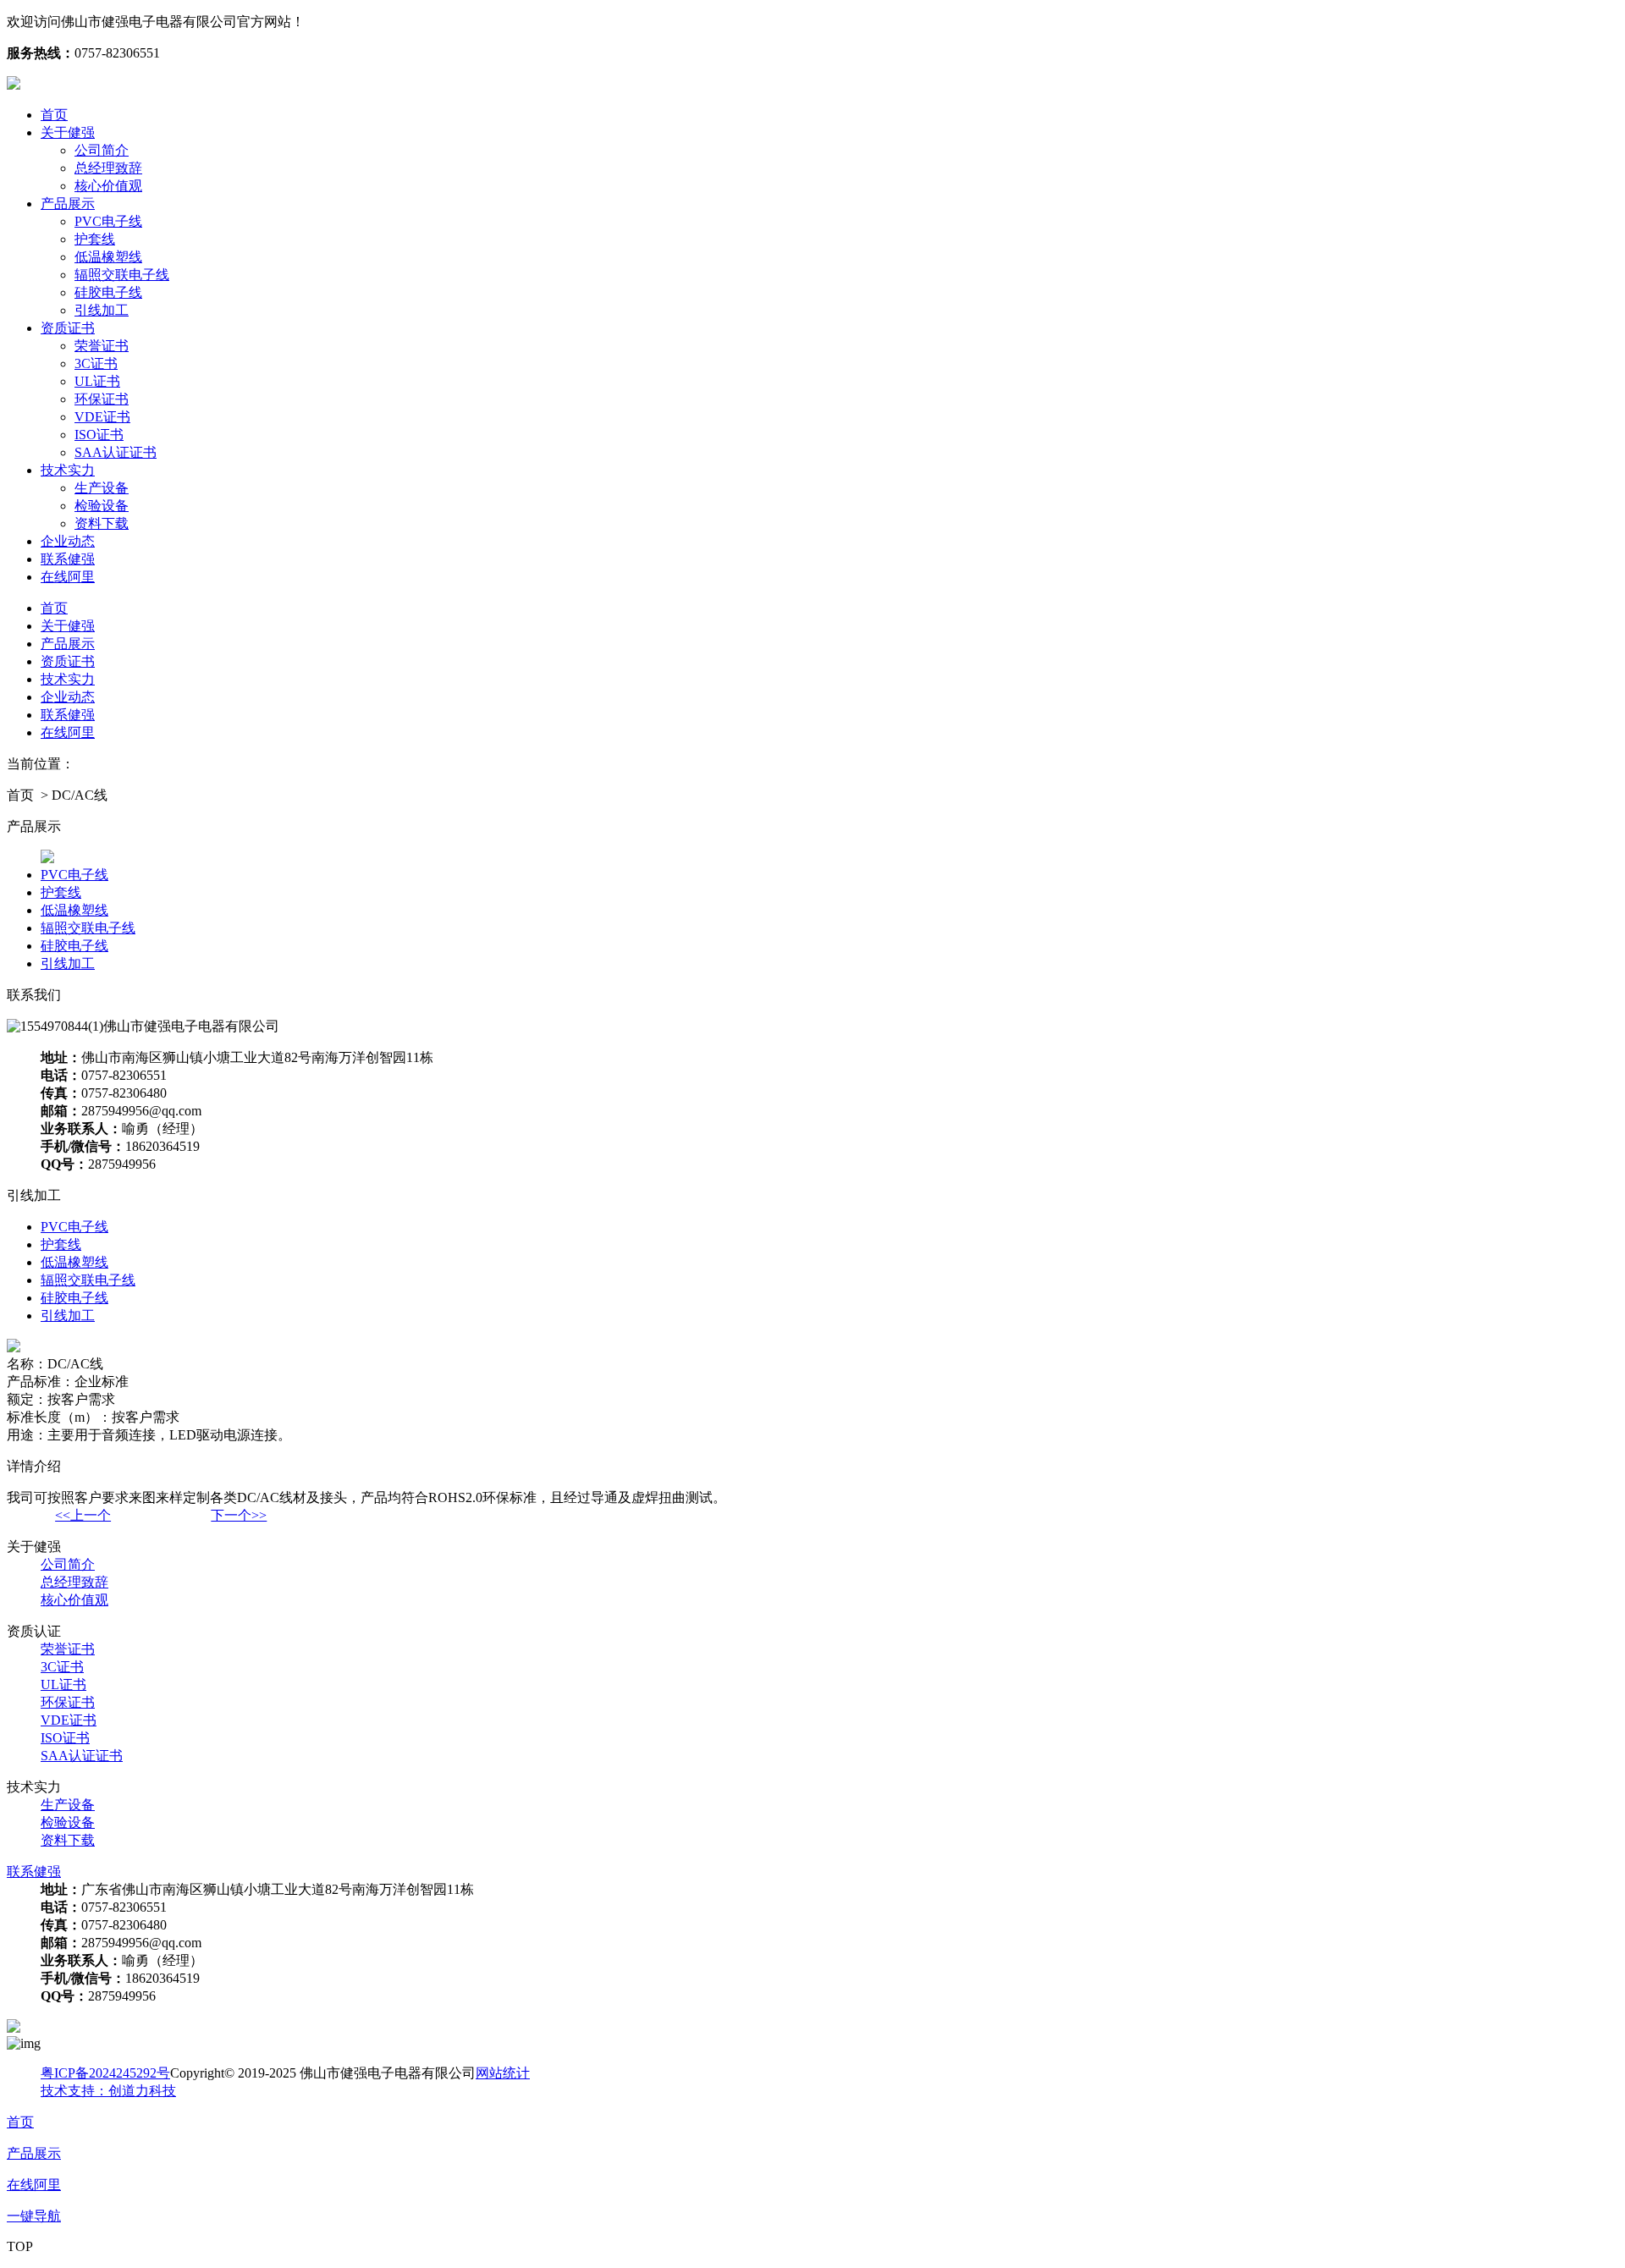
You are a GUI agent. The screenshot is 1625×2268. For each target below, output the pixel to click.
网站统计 (503, 2073)
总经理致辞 (108, 168)
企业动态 (68, 541)
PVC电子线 (108, 221)
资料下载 (102, 523)
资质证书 (68, 328)
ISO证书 (99, 435)
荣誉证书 (102, 346)
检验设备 (102, 506)
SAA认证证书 (116, 452)
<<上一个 (83, 1515)
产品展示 (68, 204)
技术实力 (68, 470)
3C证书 (96, 363)
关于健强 (68, 132)
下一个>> (239, 1515)
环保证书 (102, 399)
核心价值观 (108, 186)
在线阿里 (68, 577)
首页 (54, 115)
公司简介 (102, 150)
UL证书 (97, 381)
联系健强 (68, 559)
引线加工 (102, 310)
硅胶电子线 (108, 292)
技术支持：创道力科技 (108, 2091)
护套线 (95, 239)
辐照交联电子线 (122, 275)
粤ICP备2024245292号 (105, 2073)
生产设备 (102, 488)
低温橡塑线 (108, 257)
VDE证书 (102, 417)
